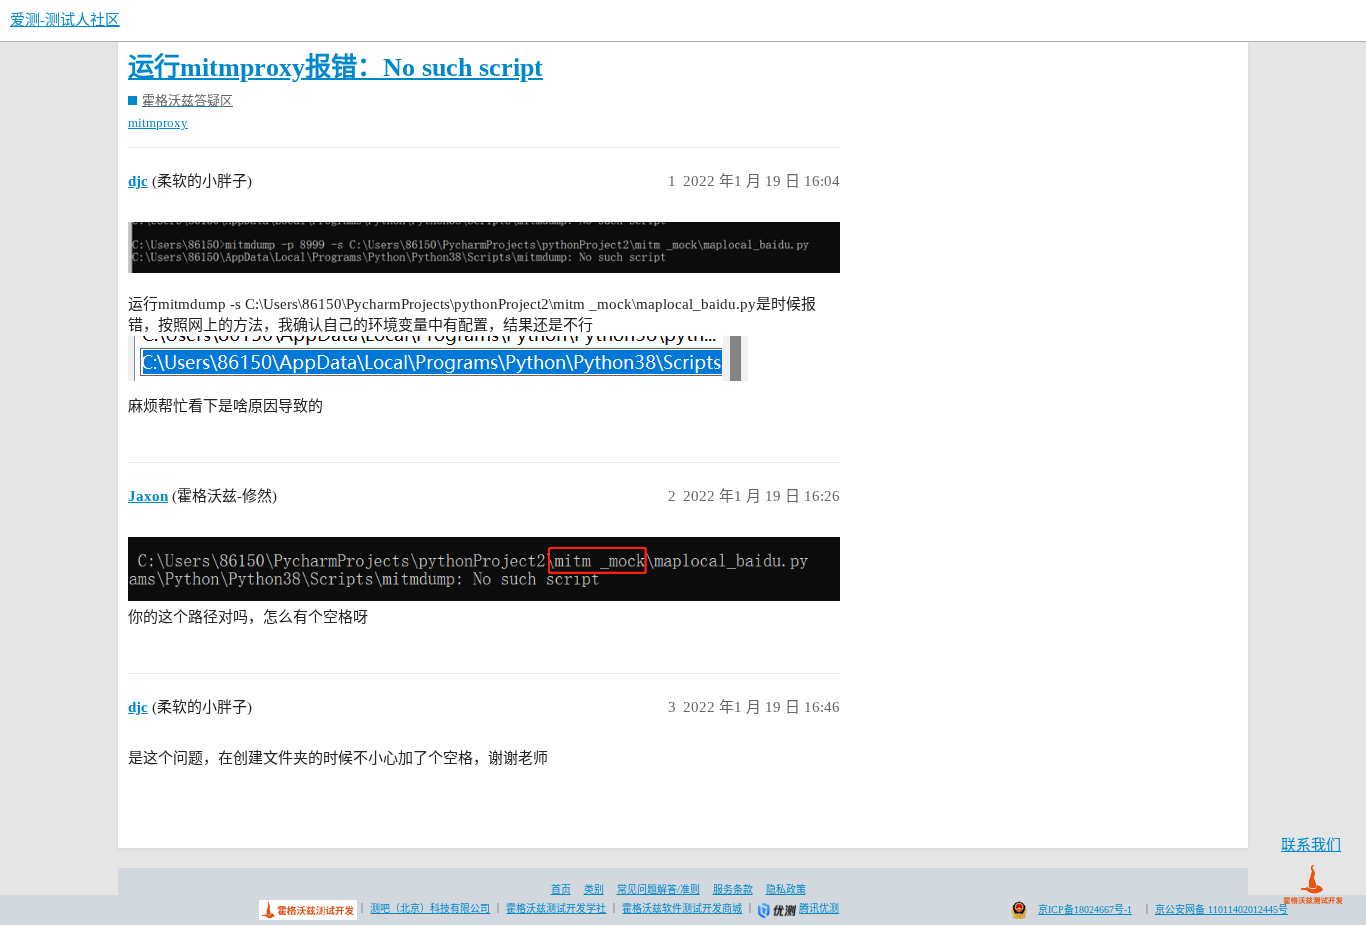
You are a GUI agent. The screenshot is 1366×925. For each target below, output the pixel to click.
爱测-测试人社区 (65, 20)
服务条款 (733, 889)
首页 (561, 889)
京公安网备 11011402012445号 (1221, 909)
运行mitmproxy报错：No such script (335, 67)
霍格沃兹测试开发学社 (556, 908)
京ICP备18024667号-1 (1085, 909)
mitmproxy (158, 122)
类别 (594, 889)
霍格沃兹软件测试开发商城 (682, 908)
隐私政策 (786, 889)
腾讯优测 (819, 908)
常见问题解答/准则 (658, 889)
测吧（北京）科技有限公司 (430, 908)
